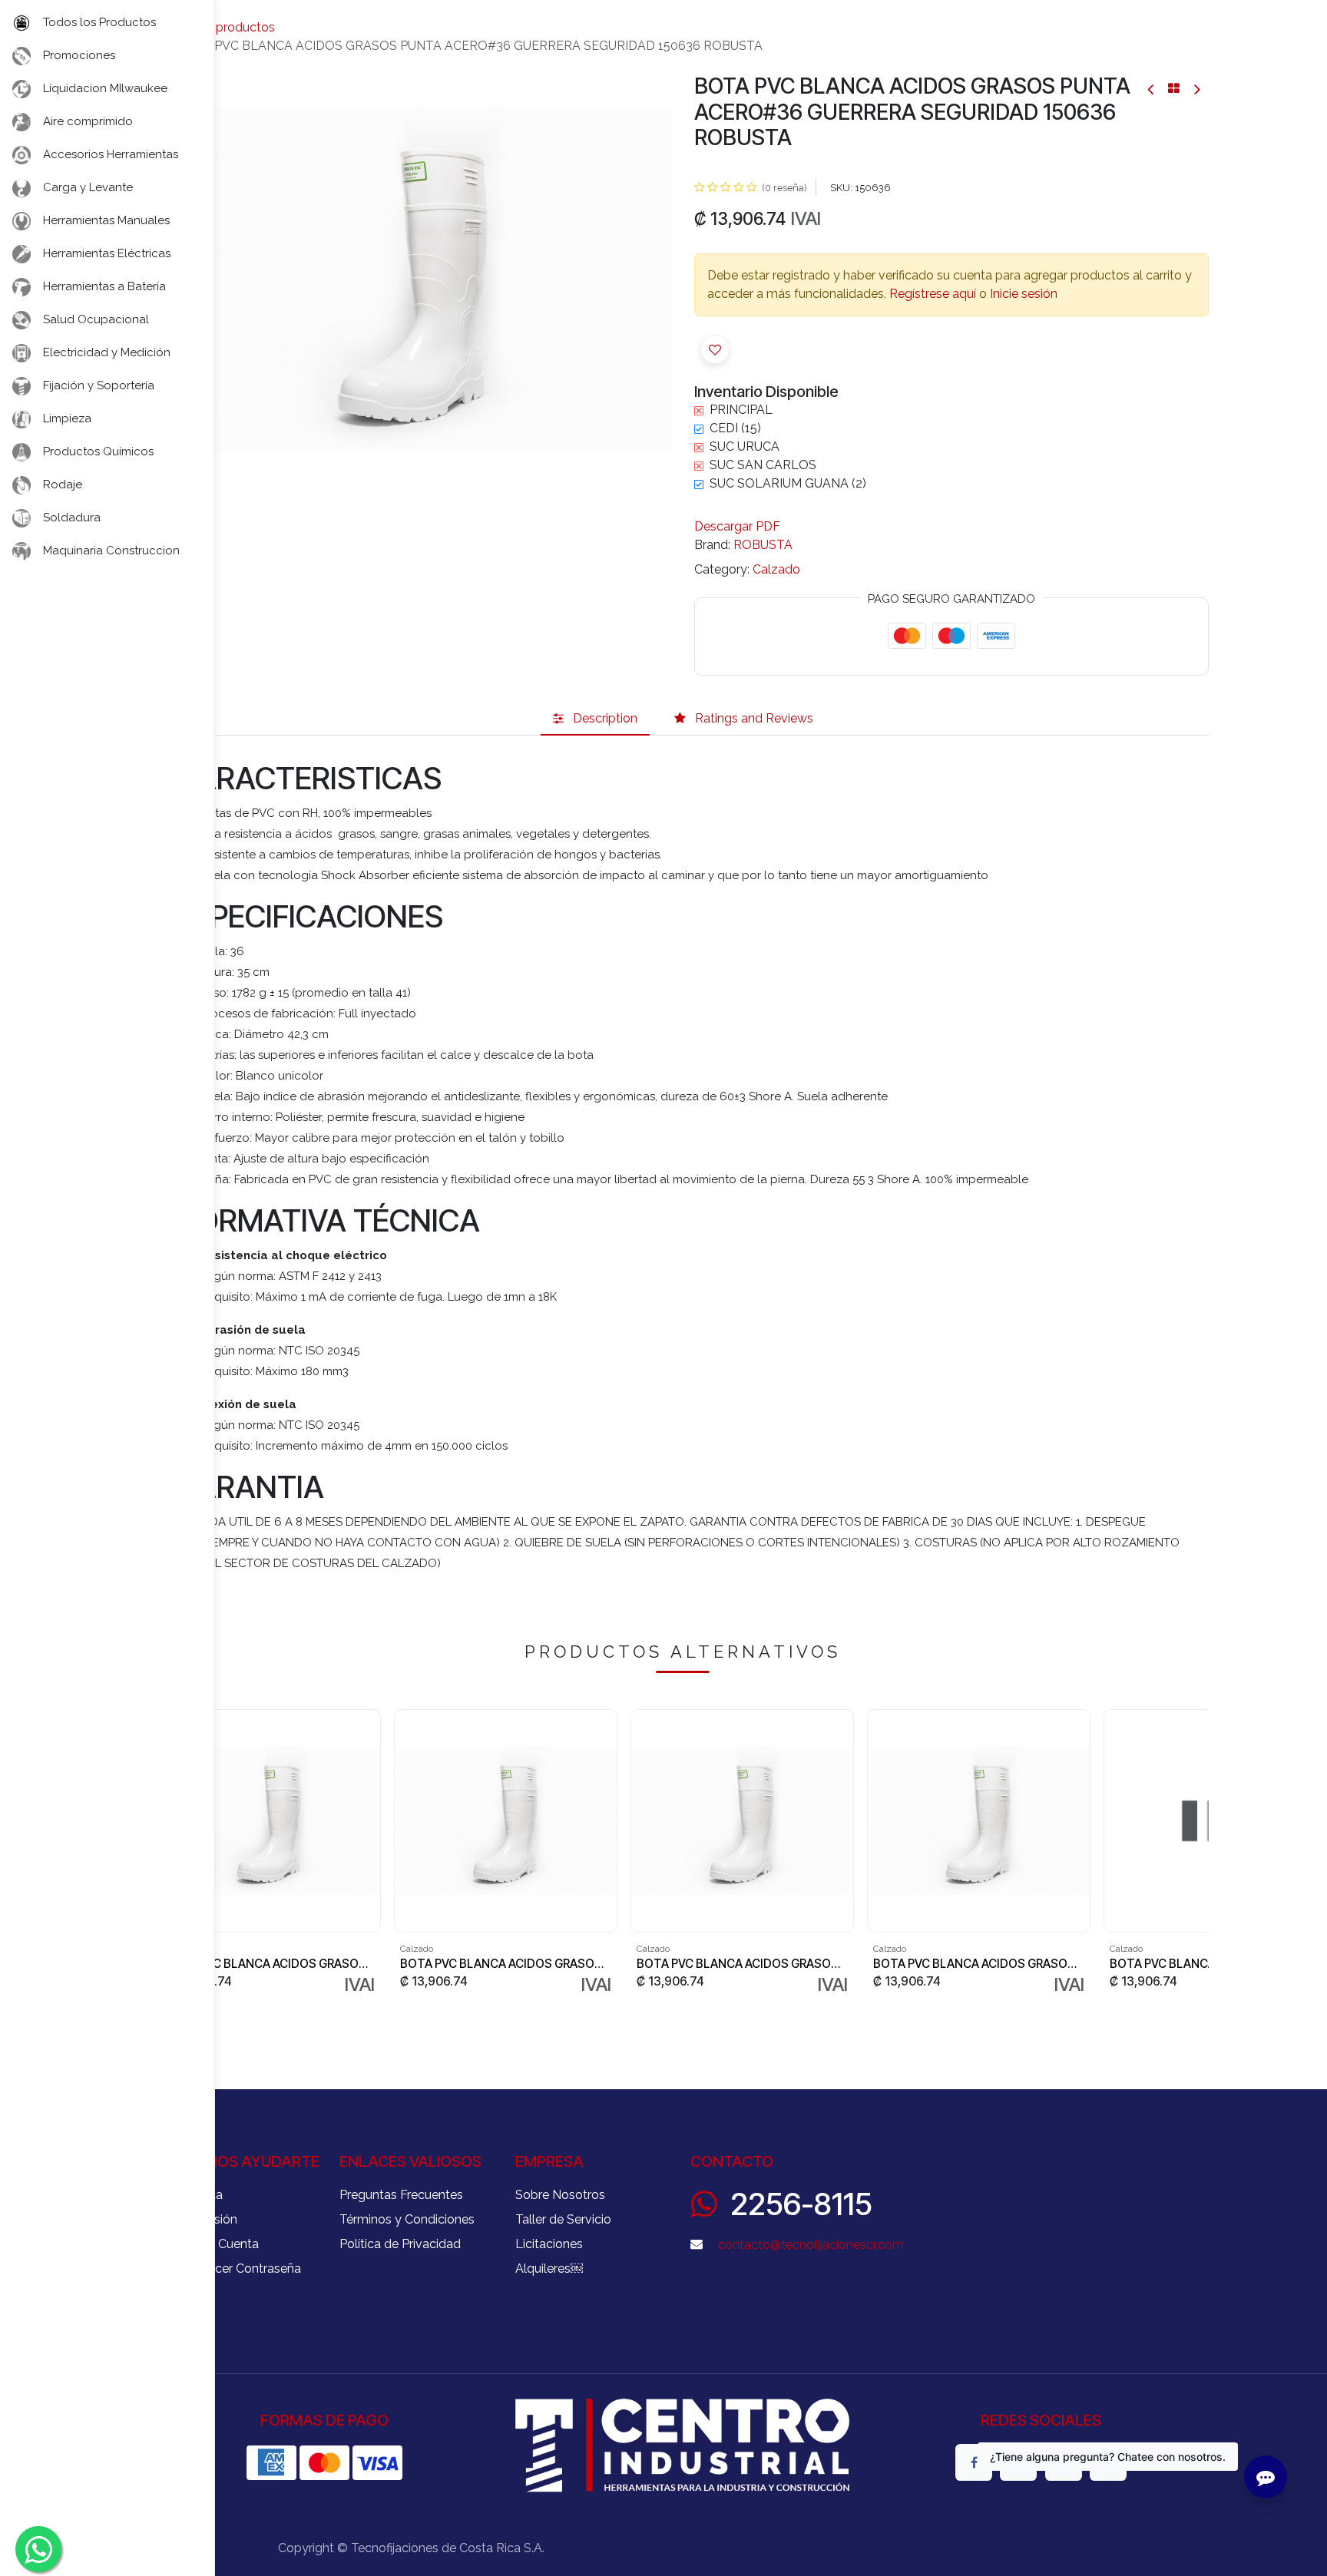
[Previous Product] (1152, 89)
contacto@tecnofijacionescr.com (811, 2245)
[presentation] (1203, 1853)
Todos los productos (216, 27)
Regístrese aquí (933, 294)
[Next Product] (1196, 89)
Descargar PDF (737, 526)
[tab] (595, 719)
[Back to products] (1174, 88)
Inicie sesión (1024, 294)
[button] (715, 349)
